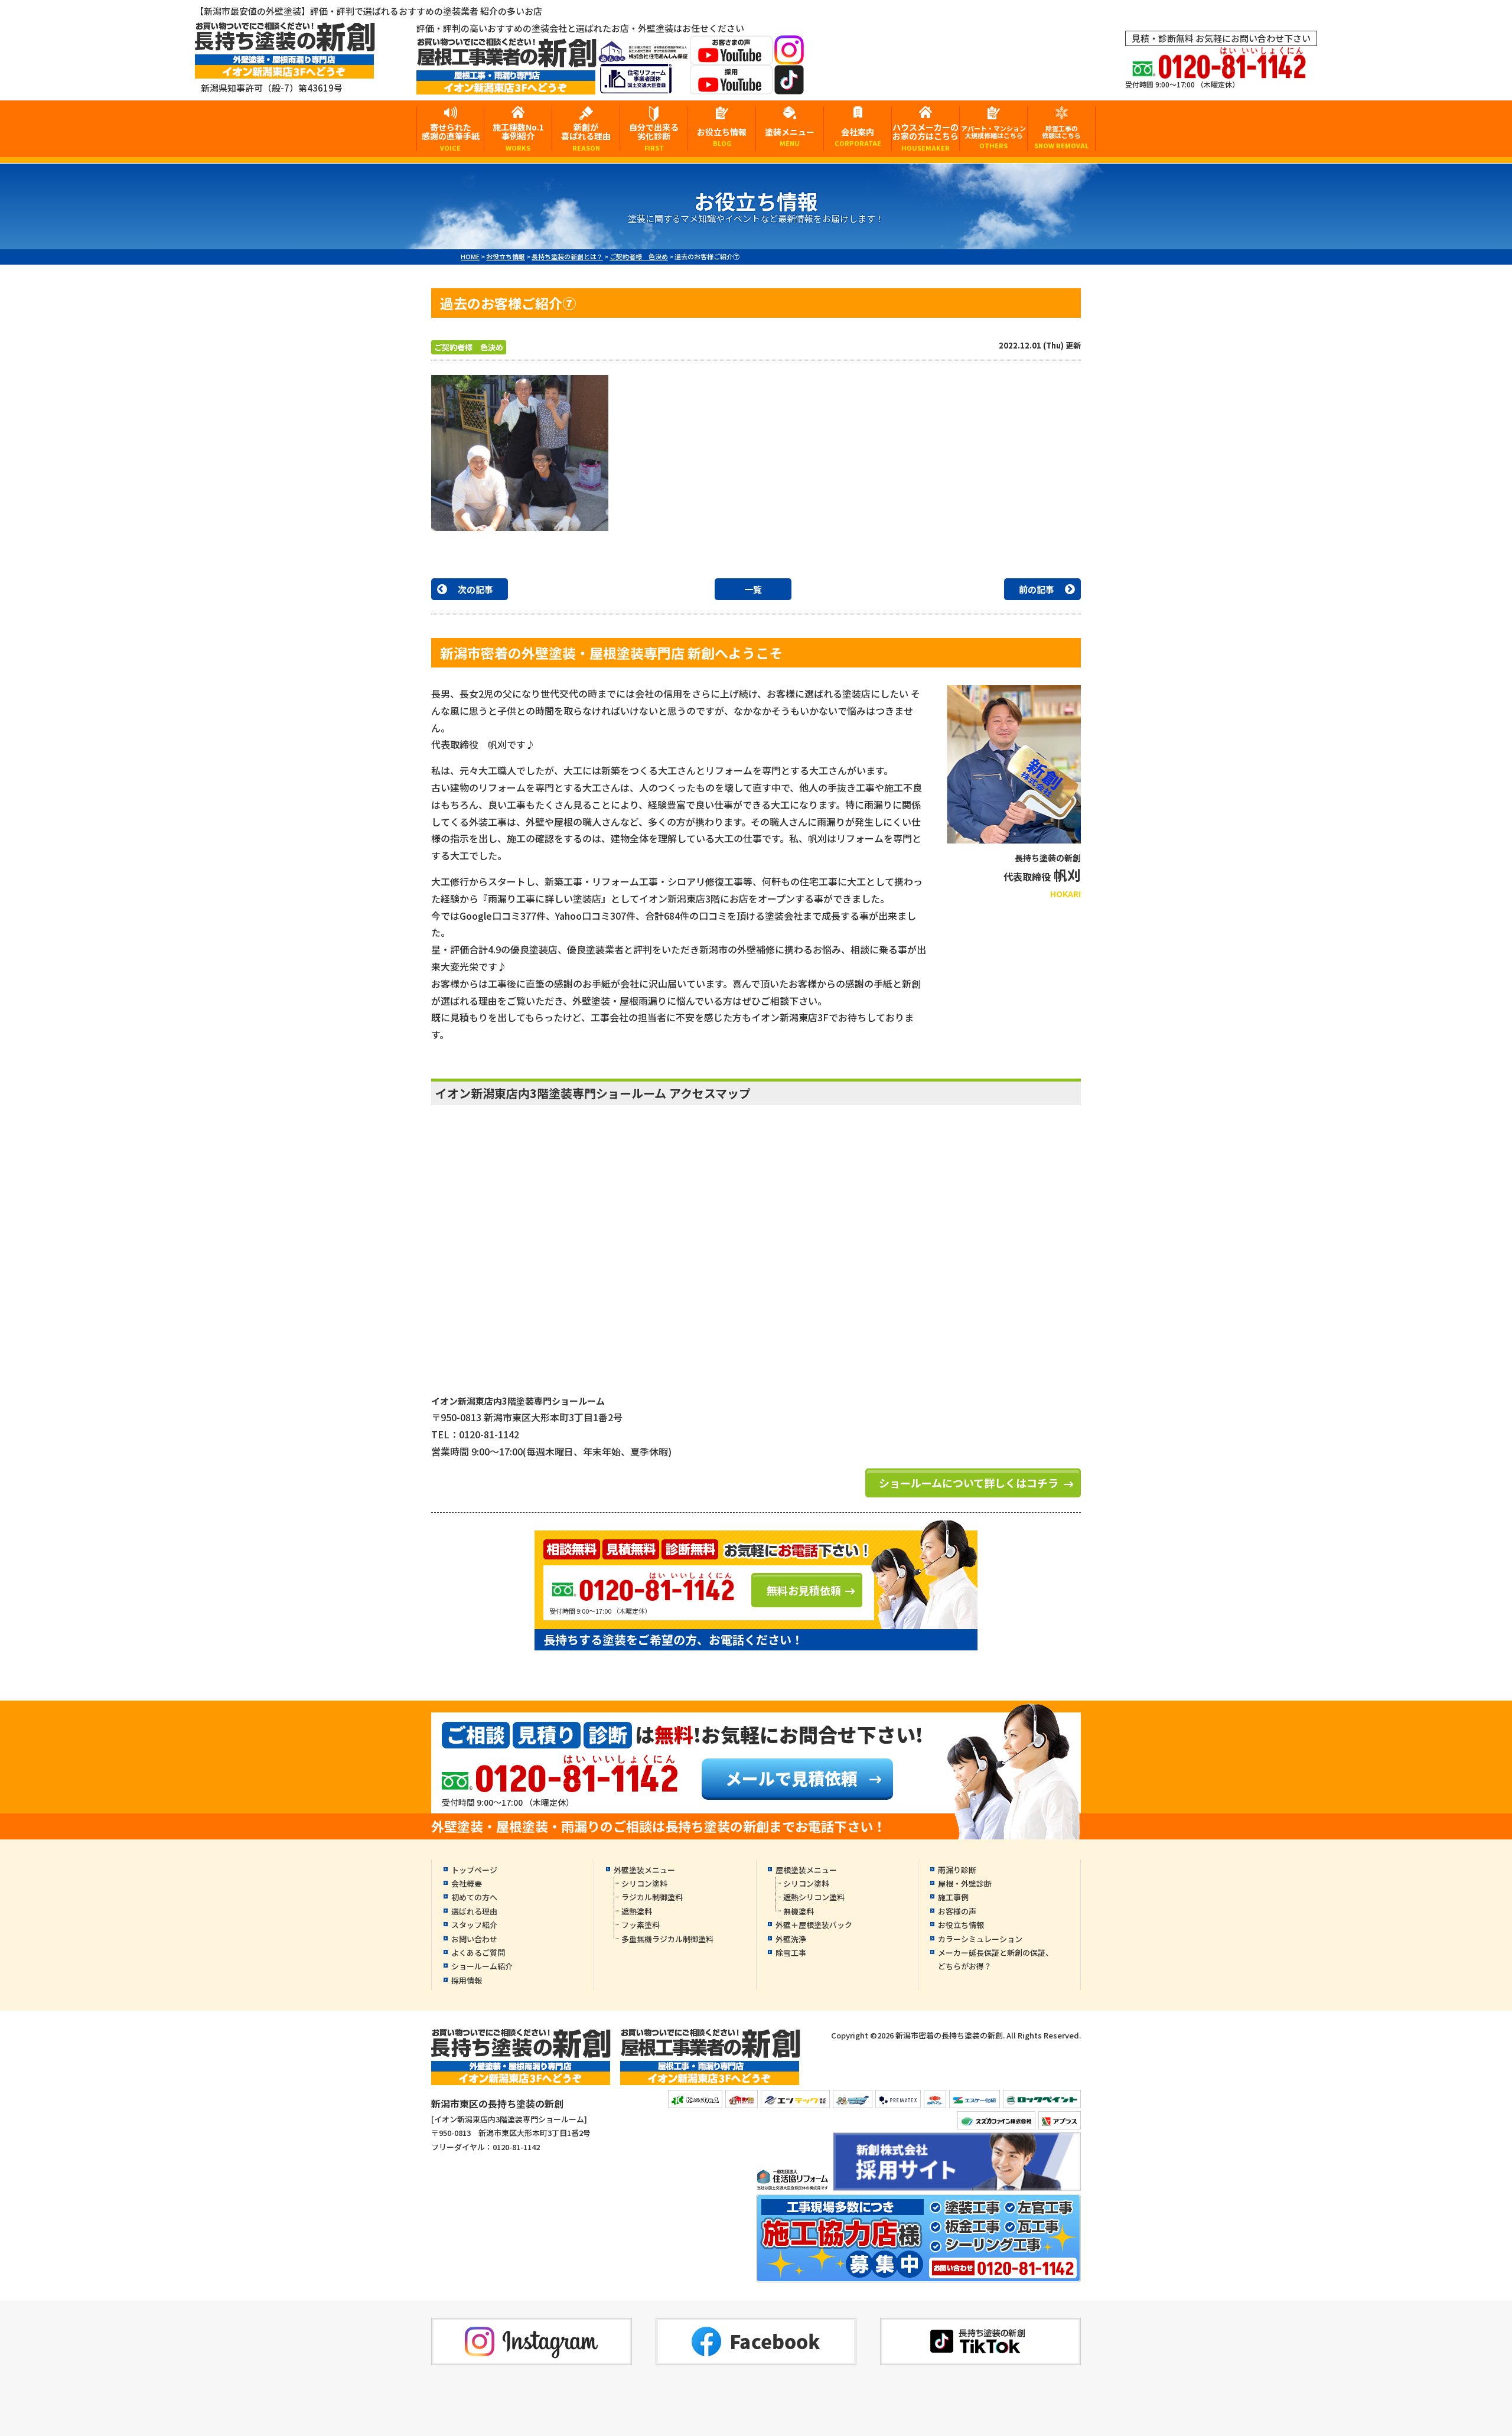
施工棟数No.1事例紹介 (518, 136)
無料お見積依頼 (804, 1590)
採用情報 (467, 1980)
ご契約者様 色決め (469, 347)
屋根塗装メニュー (806, 1870)
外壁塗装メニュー (644, 1870)
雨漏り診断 (957, 1870)
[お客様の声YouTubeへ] (731, 57)
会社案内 (858, 137)
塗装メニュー (790, 137)
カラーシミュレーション (980, 1939)
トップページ (474, 1870)
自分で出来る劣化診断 (654, 136)
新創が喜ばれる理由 (586, 136)
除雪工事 (791, 1953)
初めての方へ (474, 1897)
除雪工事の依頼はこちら (1061, 137)
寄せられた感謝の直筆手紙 (451, 136)
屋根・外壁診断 (965, 1883)
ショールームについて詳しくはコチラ (969, 1483)
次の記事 (475, 589)
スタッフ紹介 (474, 1925)
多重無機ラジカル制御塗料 (667, 1939)
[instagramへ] (789, 57)
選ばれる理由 (474, 1911)
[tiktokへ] (789, 87)
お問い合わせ (474, 1939)
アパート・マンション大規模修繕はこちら (993, 137)
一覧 (753, 589)
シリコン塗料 (644, 1883)
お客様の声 (957, 1911)
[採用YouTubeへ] (731, 87)
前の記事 (1037, 589)
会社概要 (467, 1883)
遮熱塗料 (637, 1911)
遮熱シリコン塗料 (814, 1897)
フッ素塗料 (641, 1925)
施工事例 (953, 1897)
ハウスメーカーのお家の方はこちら (926, 136)
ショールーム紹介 (482, 1966)
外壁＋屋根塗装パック (814, 1925)
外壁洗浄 (791, 1939)
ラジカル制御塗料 (652, 1897)
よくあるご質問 (478, 1953)
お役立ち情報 (722, 137)
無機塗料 (799, 1911)
